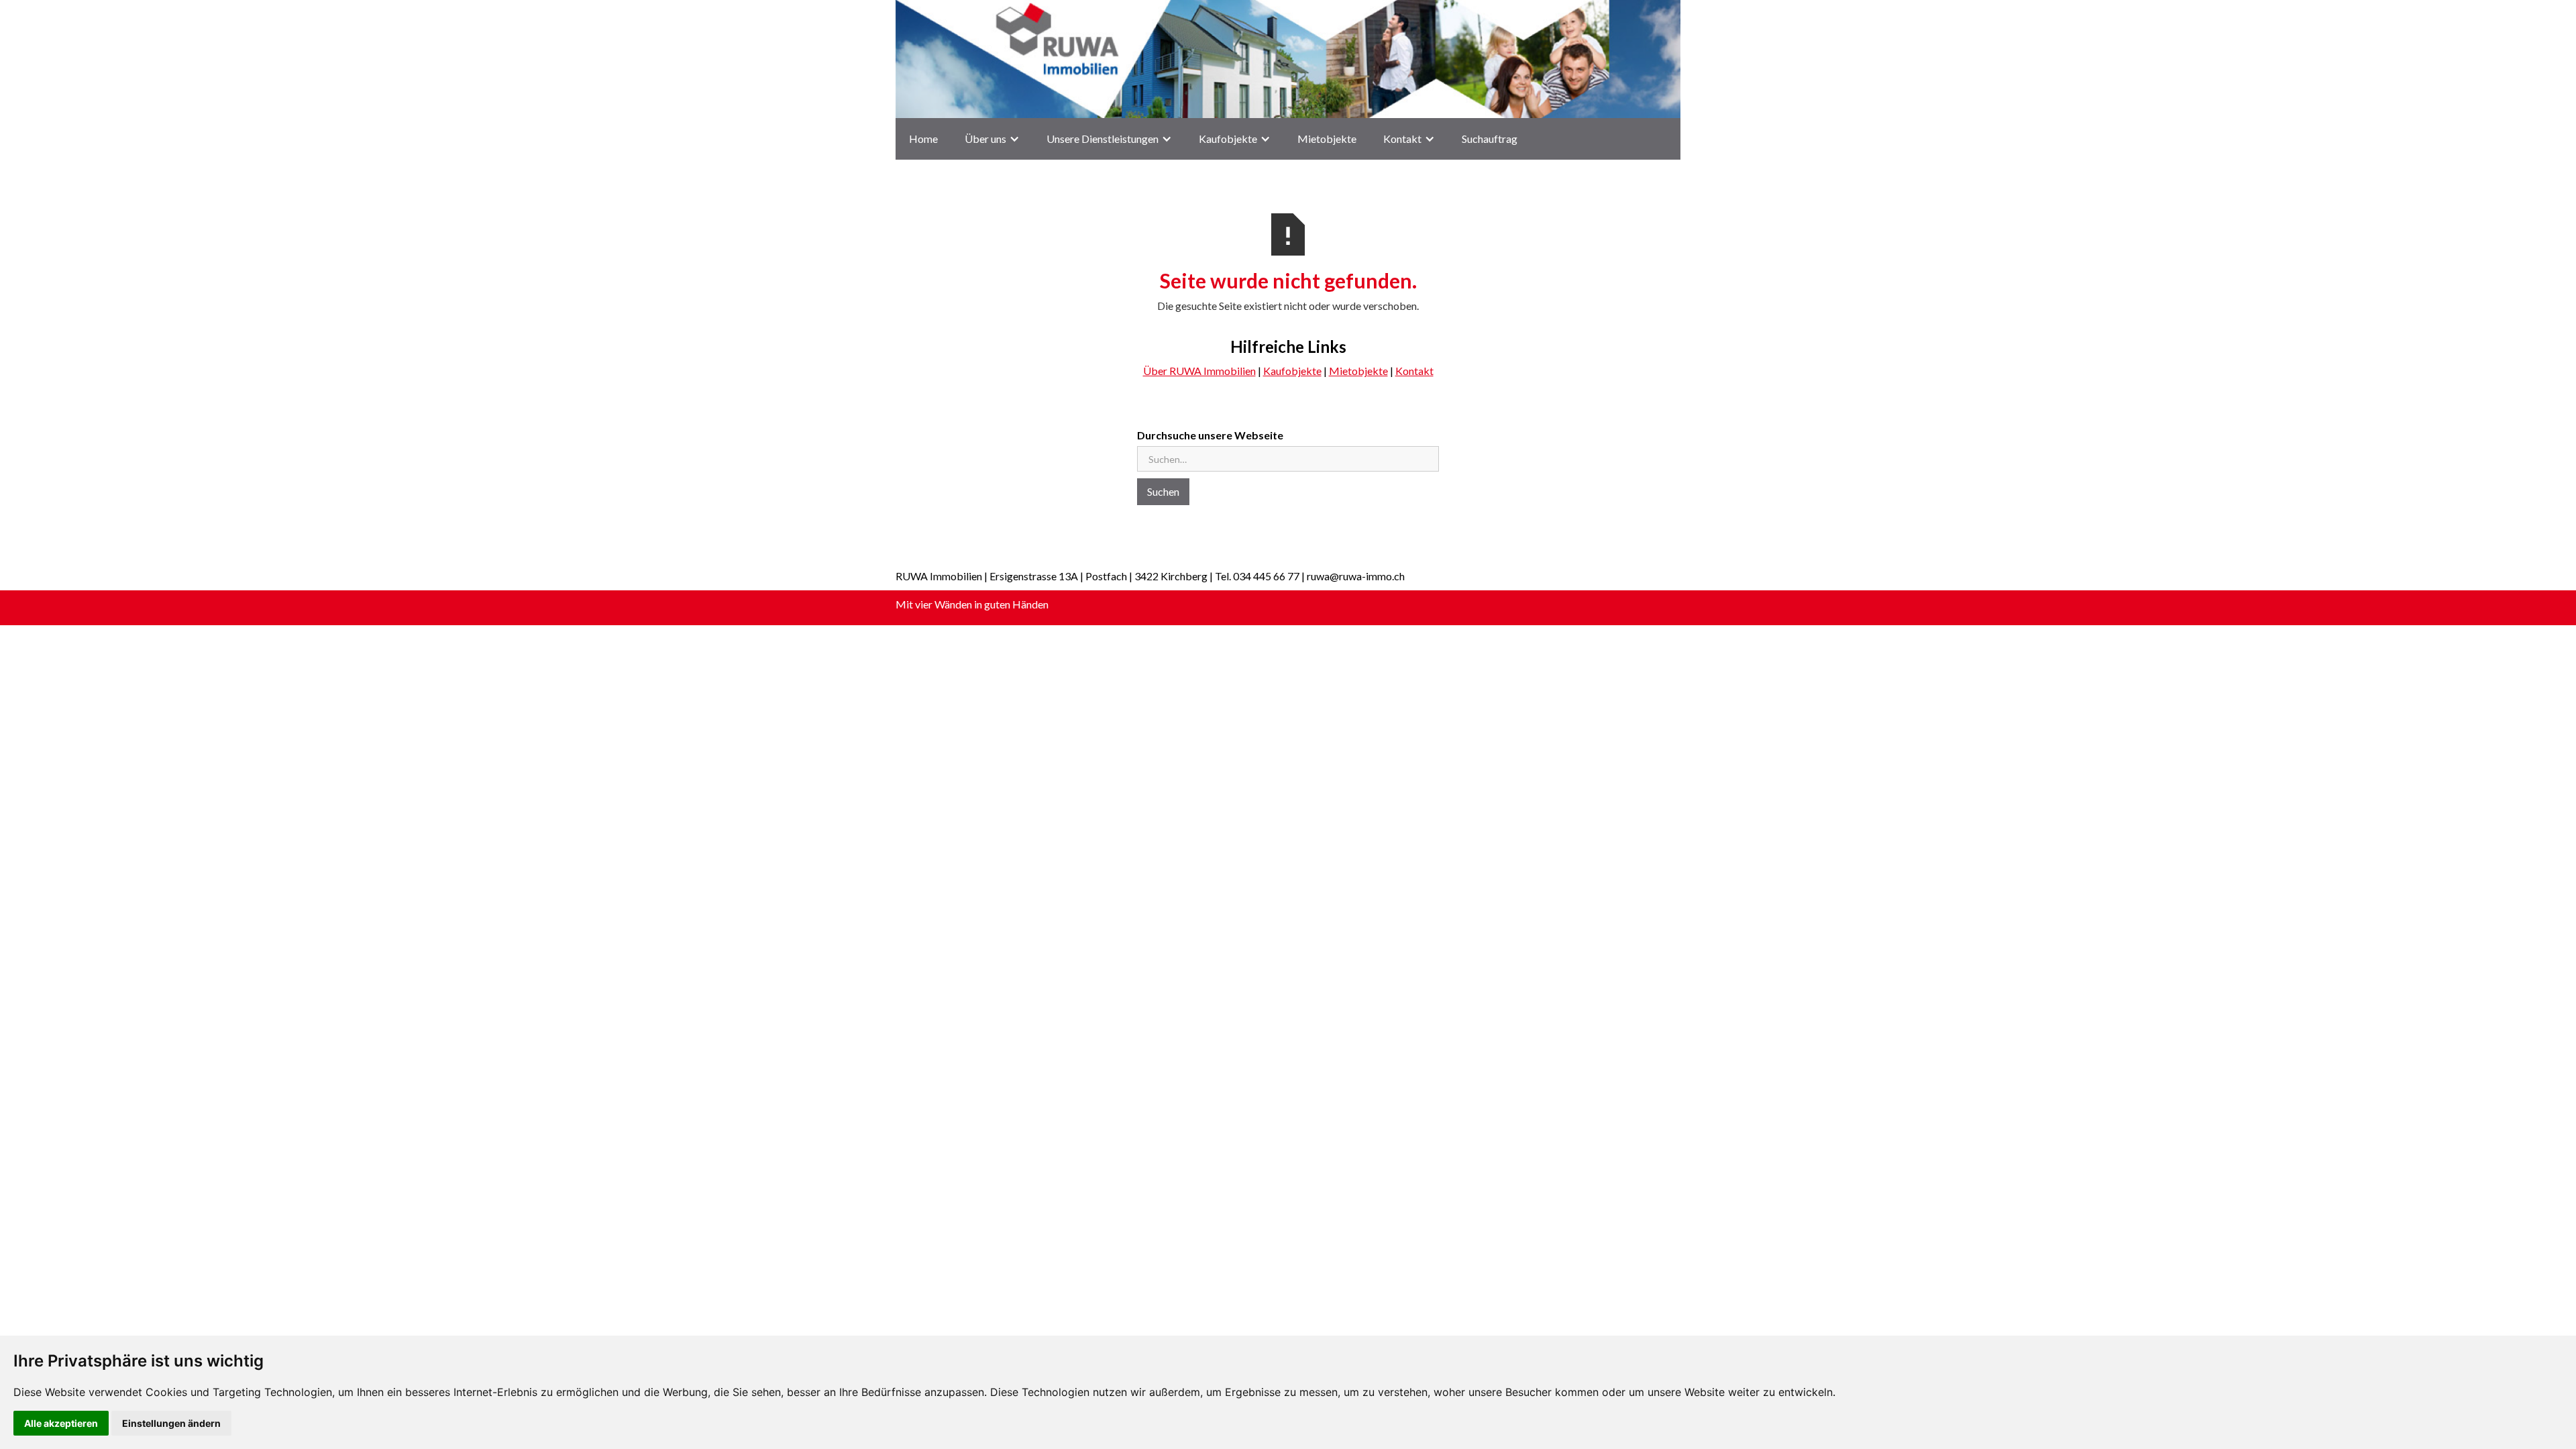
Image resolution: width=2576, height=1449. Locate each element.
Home (923, 139)
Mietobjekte (1327, 139)
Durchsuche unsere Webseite (1210, 435)
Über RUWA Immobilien (1199, 371)
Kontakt (1414, 371)
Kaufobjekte (1228, 139)
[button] (992, 139)
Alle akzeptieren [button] (61, 1423)
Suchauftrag (1490, 139)
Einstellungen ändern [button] (171, 1423)
